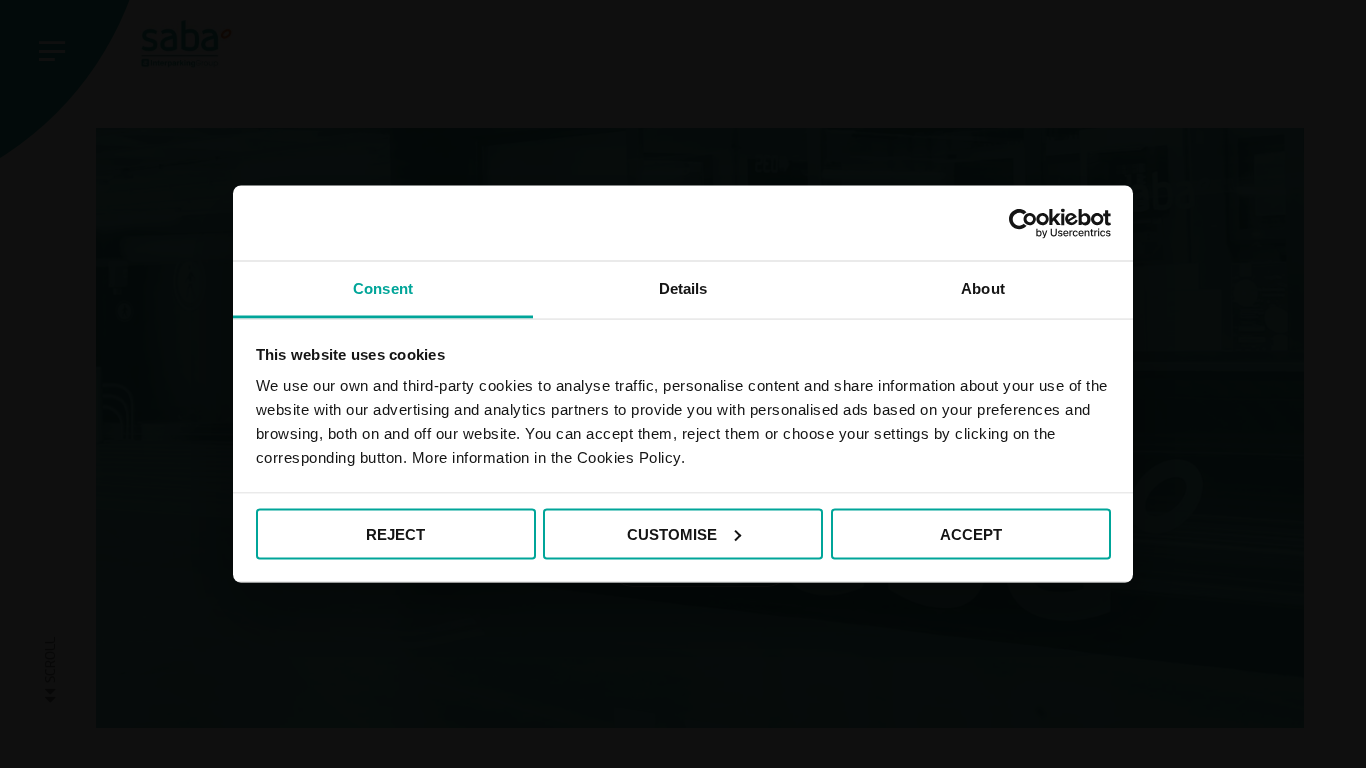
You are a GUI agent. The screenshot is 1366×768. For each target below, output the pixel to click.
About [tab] (983, 288)
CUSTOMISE (672, 533)
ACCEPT (971, 533)
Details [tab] (683, 288)
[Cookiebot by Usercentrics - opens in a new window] (1023, 223)
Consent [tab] (383, 288)
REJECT (395, 533)
